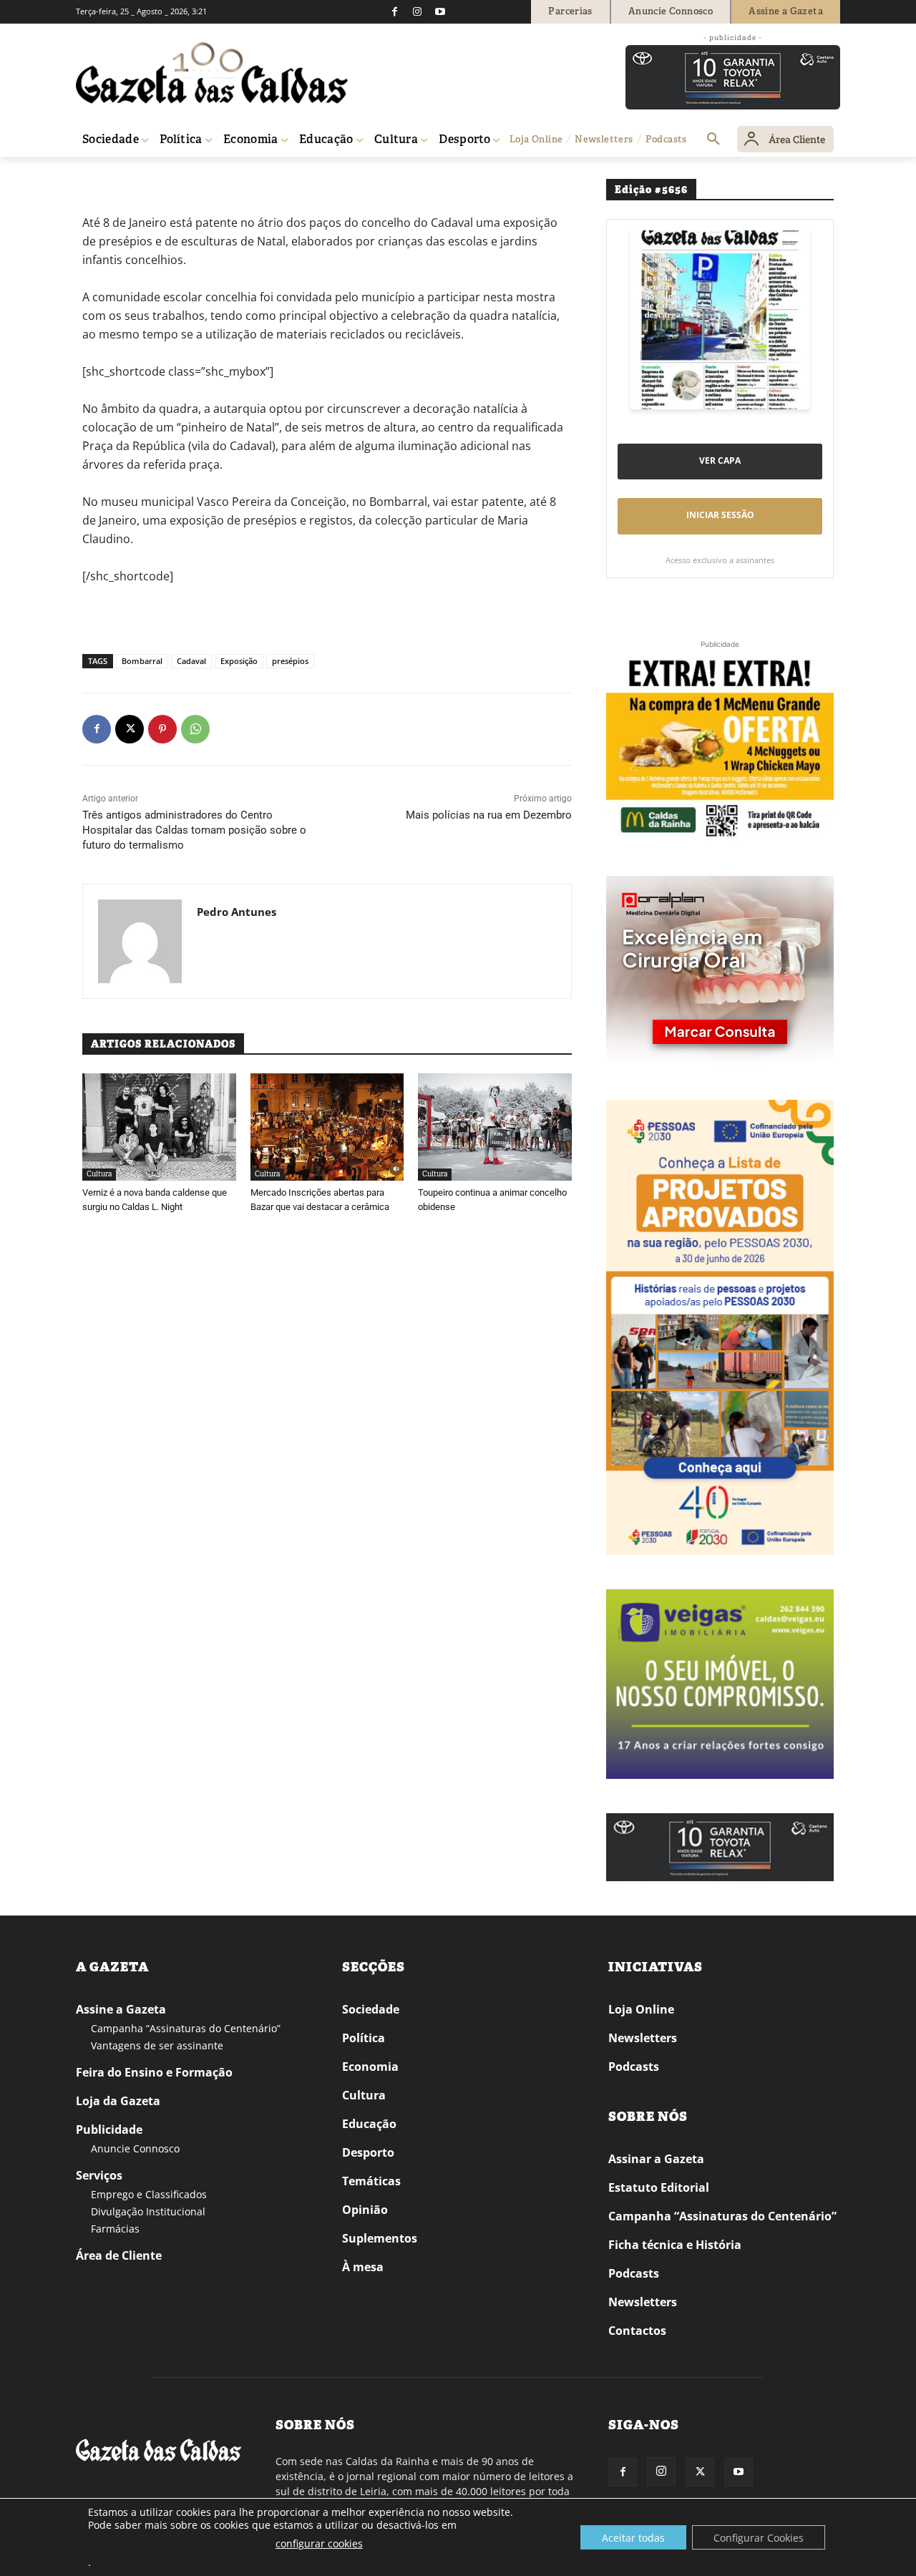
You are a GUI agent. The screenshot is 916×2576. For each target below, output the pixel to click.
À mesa (363, 2267)
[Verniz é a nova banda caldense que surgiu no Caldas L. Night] (159, 1127)
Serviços (99, 2175)
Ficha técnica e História (675, 2245)
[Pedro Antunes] (140, 941)
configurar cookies (319, 2543)
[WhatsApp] (195, 729)
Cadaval (191, 661)
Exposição (239, 661)
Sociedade (371, 2009)
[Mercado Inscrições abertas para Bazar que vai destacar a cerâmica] (327, 1127)
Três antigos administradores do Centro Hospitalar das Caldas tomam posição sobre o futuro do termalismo (194, 830)
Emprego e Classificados (149, 2194)
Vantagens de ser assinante (157, 2045)
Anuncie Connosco (135, 2148)
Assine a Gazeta (121, 2009)
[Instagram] (417, 11)
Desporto (368, 2152)
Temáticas (371, 2181)
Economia (370, 2067)
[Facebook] (394, 11)
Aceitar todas (633, 2538)
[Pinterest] (162, 729)
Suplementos (380, 2238)
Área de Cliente (119, 2255)
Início (97, 177)
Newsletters (643, 2038)
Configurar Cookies (759, 2538)
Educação (369, 2124)
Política (364, 2038)
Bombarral (142, 661)
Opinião (365, 2210)
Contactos (637, 2331)
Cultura (99, 1174)
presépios (290, 661)
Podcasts (634, 2067)
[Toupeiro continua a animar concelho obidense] (495, 1127)
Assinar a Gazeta (656, 2159)
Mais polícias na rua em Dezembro (489, 815)
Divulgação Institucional (148, 2211)
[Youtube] (440, 11)
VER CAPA (720, 460)
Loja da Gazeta (118, 2101)
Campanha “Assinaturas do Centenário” (186, 2028)
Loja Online (641, 2009)
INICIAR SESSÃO (720, 515)
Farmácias (115, 2229)
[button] (713, 140)
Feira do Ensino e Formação (154, 2072)
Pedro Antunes (237, 912)
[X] (130, 729)
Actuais (131, 177)
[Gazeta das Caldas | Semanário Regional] (212, 73)
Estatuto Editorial (659, 2187)
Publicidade (109, 2129)
